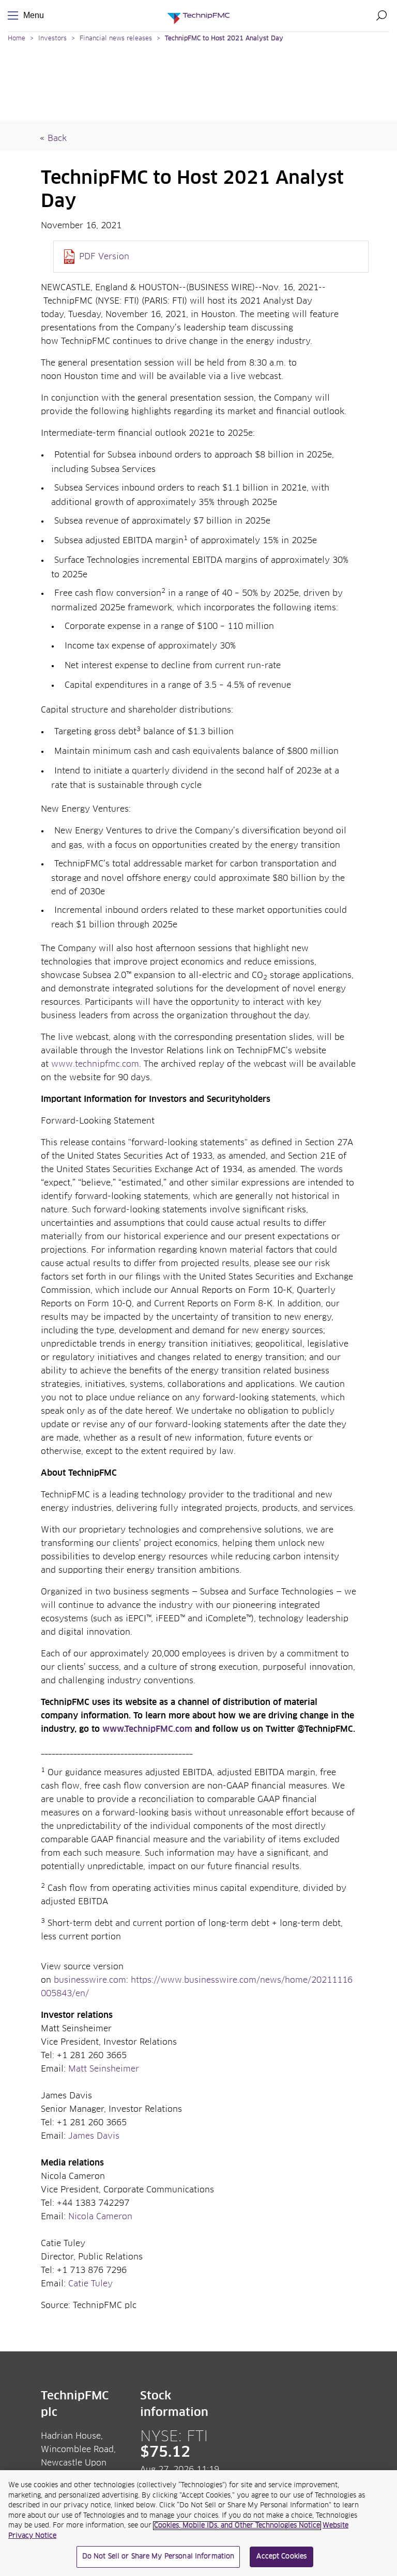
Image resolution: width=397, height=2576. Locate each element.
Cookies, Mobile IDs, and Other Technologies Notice (237, 2526)
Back (57, 138)
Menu (15, 16)
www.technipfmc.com (95, 1064)
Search (381, 15)
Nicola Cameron (100, 2217)
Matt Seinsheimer (104, 2069)
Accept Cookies (281, 2557)
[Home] (198, 16)
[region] (198, 2523)
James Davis (94, 2136)
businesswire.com (90, 1980)
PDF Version (104, 257)
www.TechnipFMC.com (147, 1729)
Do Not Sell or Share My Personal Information (158, 2557)
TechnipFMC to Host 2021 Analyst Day (224, 39)
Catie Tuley (90, 2284)
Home (17, 39)
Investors (52, 39)
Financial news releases (117, 39)
